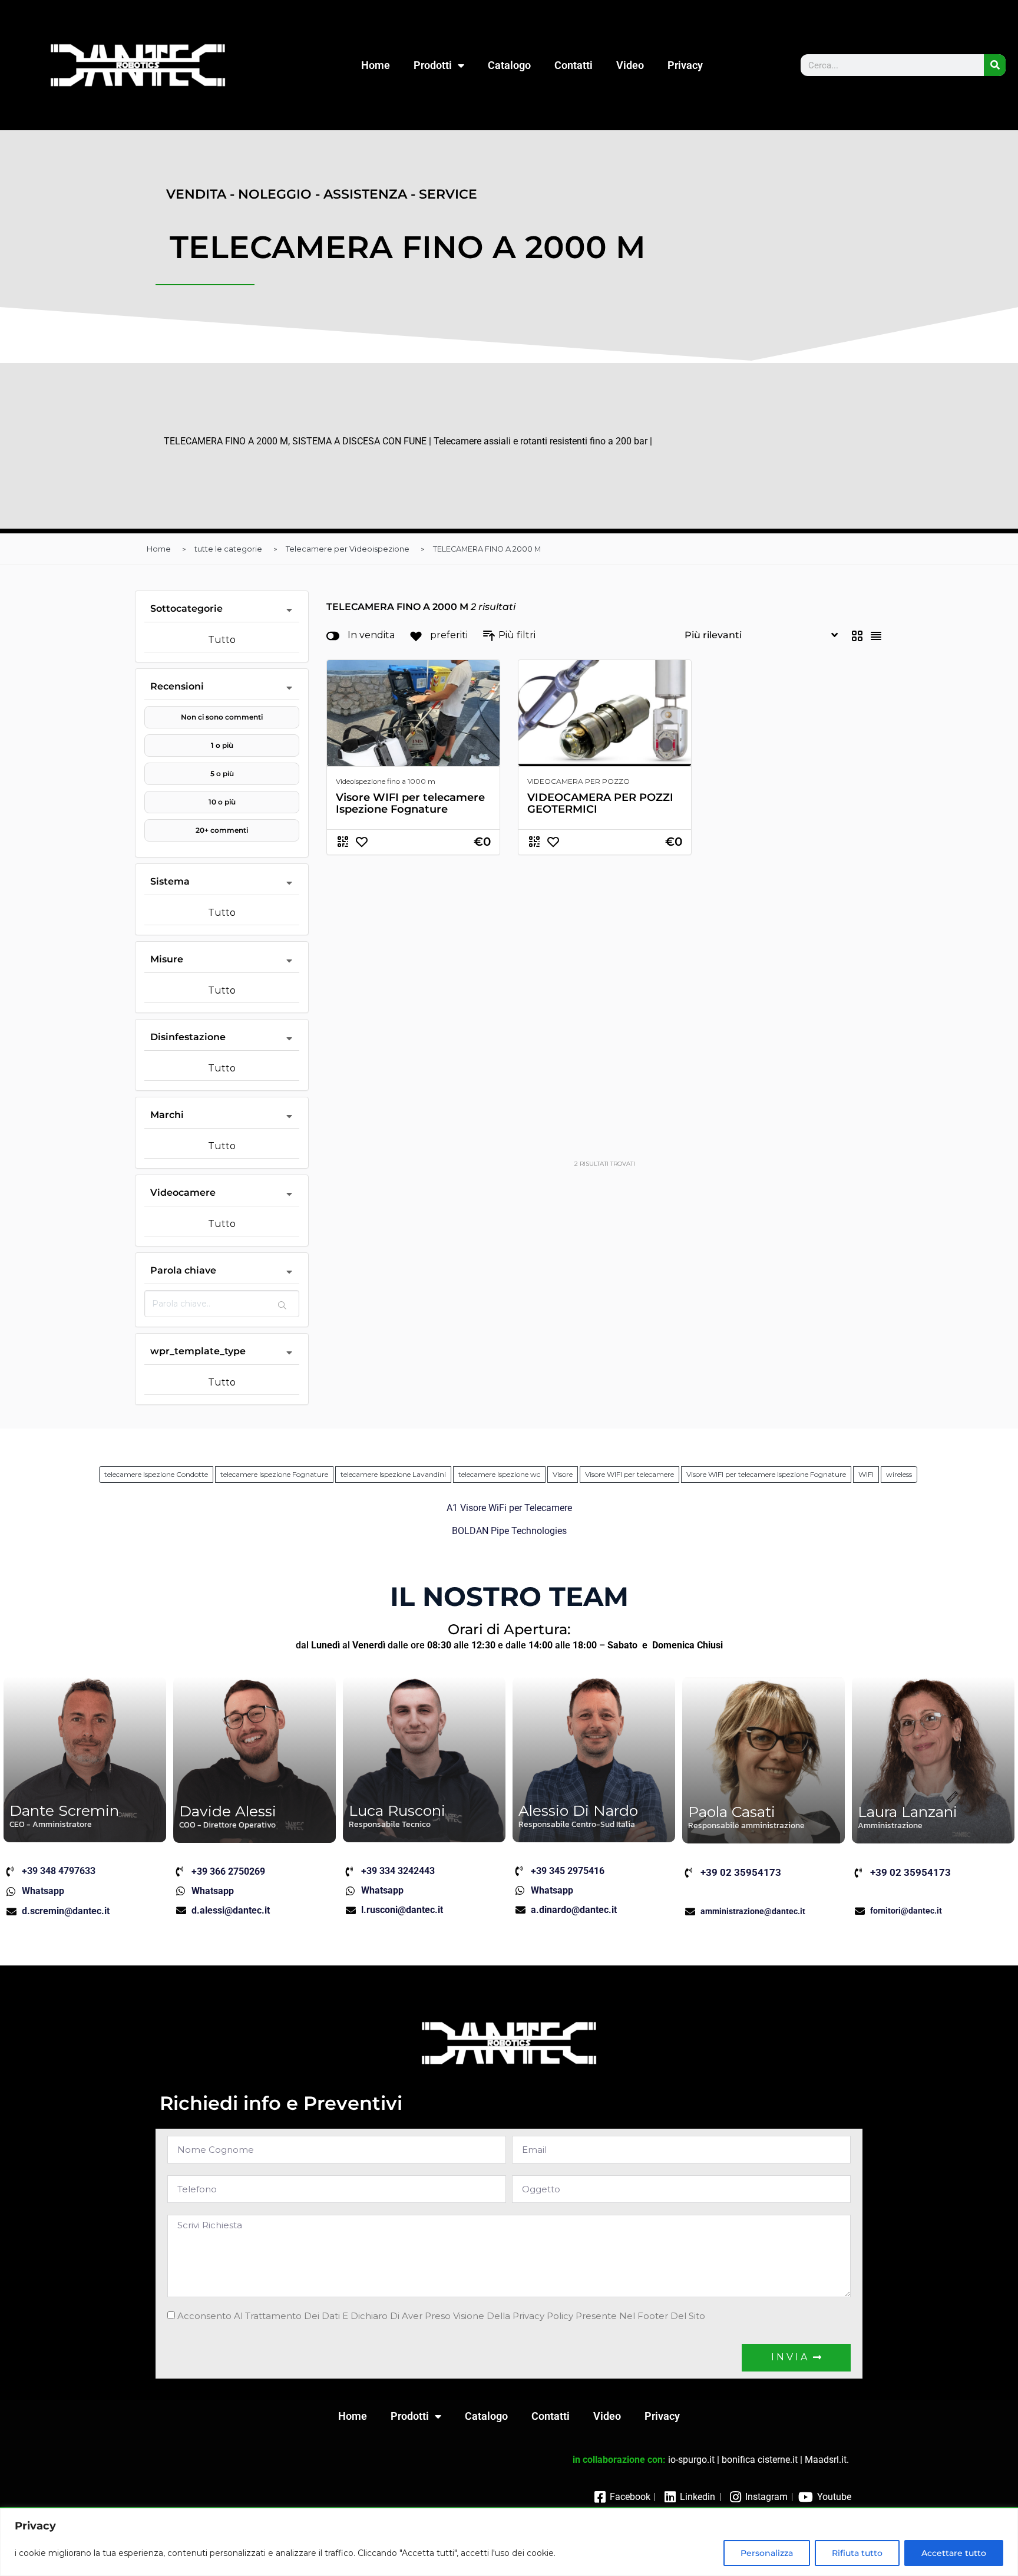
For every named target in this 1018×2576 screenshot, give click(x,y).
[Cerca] (995, 65)
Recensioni (177, 686)
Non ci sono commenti (222, 717)
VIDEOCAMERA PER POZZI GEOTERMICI (600, 803)
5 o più (222, 774)
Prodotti (433, 65)
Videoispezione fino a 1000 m (386, 781)
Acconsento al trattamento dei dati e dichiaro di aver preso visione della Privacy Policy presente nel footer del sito (441, 2316)
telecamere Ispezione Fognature (274, 1474)
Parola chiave (183, 1270)
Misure (167, 959)
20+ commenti (222, 830)
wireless (899, 1474)
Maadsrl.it (826, 2460)
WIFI (866, 1474)
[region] (509, 2542)
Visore (563, 1474)
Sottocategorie (186, 608)
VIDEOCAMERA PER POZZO (579, 781)
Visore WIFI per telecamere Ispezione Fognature (410, 803)
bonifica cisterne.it (760, 2460)
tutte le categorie (228, 549)
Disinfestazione (188, 1037)
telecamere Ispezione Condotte (156, 1474)
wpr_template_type (198, 1351)
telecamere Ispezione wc (499, 1474)
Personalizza (767, 2553)
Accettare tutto (954, 2553)
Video (630, 65)
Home (376, 65)
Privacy (685, 65)
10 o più (222, 802)
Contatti (574, 65)
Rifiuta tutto (857, 2553)
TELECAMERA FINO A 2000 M (487, 549)
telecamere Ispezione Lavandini (393, 1474)
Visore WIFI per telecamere (629, 1474)
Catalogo (509, 65)
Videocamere (183, 1193)
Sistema (170, 881)
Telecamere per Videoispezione (348, 549)
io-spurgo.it (691, 2460)
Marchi (167, 1115)
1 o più (222, 745)
